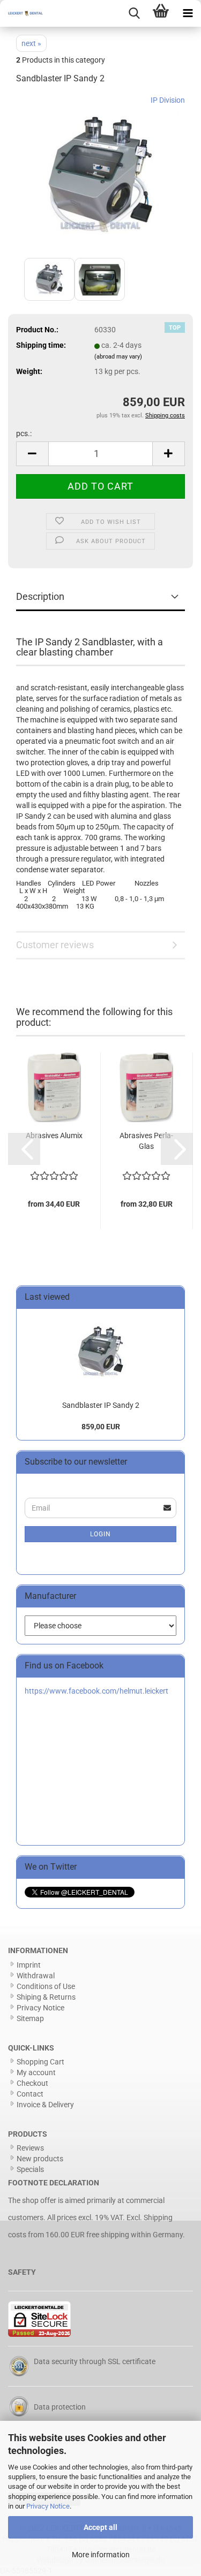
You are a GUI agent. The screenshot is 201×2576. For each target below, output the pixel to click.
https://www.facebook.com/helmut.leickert (96, 1691)
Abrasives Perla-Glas (146, 1141)
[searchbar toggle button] (134, 13)
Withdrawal (36, 1976)
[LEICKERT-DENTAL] (21, 13)
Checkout (32, 2083)
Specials (30, 2169)
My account (36, 2072)
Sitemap (30, 2018)
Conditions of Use (46, 1986)
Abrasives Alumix (54, 1135)
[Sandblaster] (101, 174)
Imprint (29, 1965)
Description (40, 596)
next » (31, 43)
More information (101, 2555)
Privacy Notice (48, 2506)
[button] (32, 454)
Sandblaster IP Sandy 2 (101, 1405)
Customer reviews (55, 945)
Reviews (30, 2148)
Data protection (60, 2407)
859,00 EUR (101, 1427)
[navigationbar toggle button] (188, 13)
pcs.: (24, 433)
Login (100, 1534)
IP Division (168, 100)
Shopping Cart (40, 2062)
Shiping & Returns (46, 1997)
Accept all (100, 2527)
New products (40, 2159)
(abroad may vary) (118, 357)
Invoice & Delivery (45, 2105)
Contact (30, 2094)
